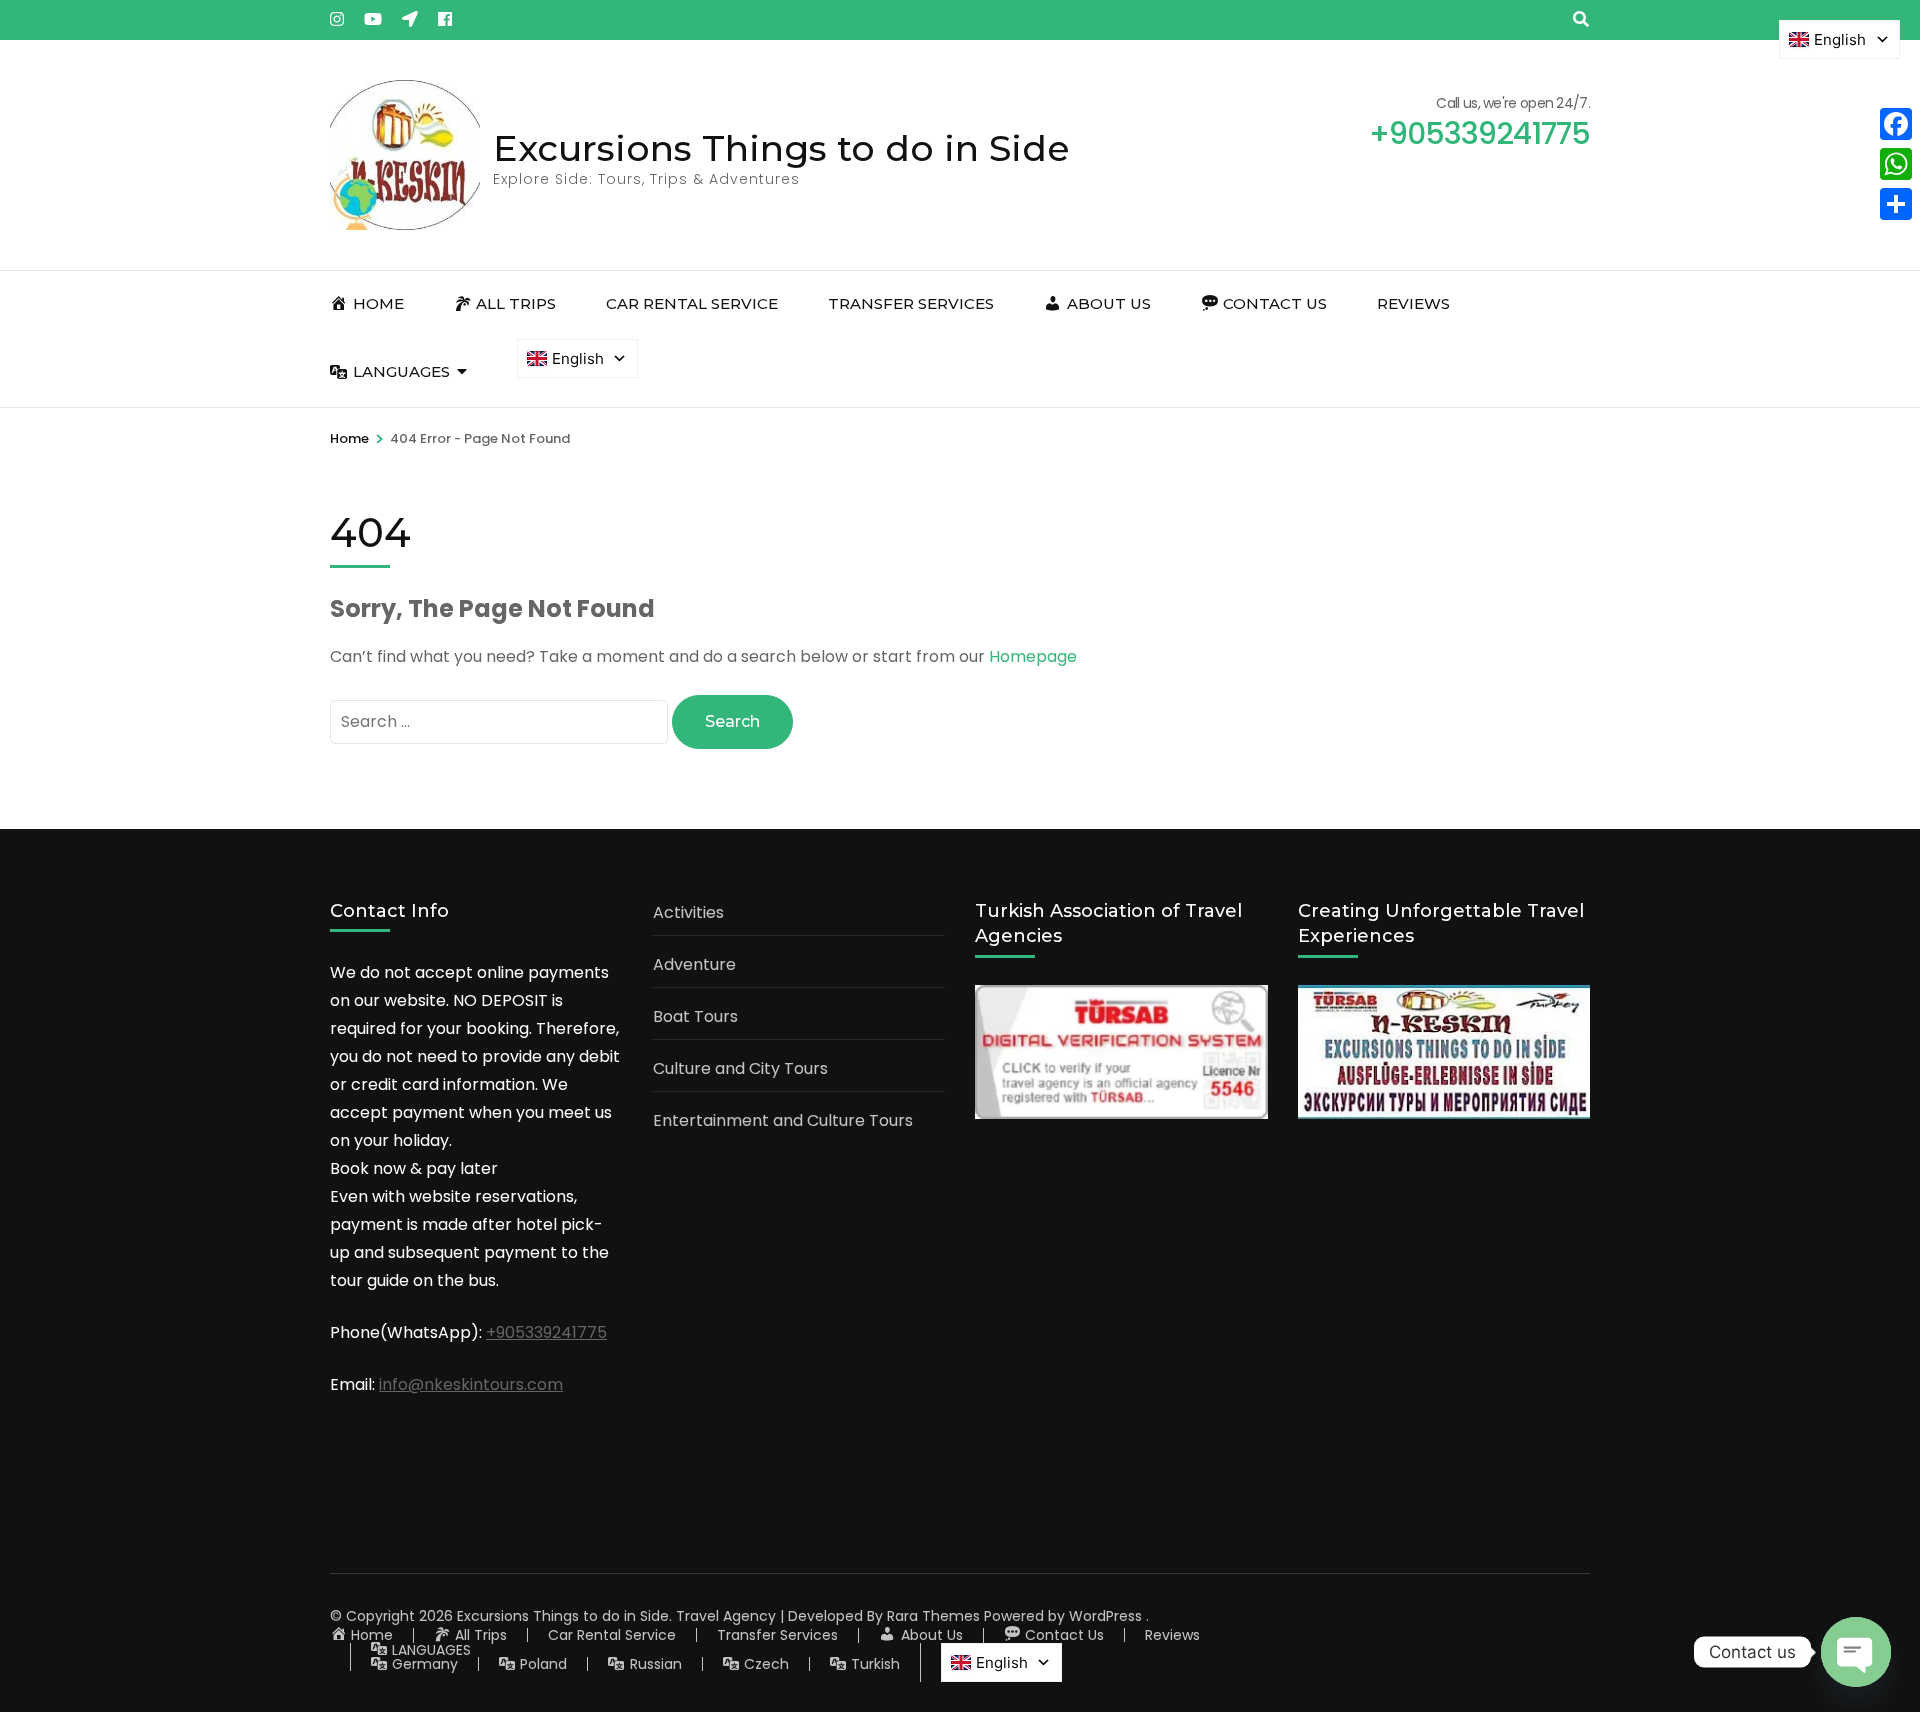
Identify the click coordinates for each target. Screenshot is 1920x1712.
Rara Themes (933, 1616)
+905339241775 (546, 1332)
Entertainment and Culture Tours (783, 1120)
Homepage (1033, 656)
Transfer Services (911, 303)
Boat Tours (695, 1016)
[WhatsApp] (1896, 164)
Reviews (1413, 303)
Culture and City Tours (740, 1068)
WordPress (1105, 1616)
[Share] (1896, 204)
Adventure (694, 964)
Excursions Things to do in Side (781, 148)
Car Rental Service (692, 303)
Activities (688, 912)
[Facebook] (1896, 124)
